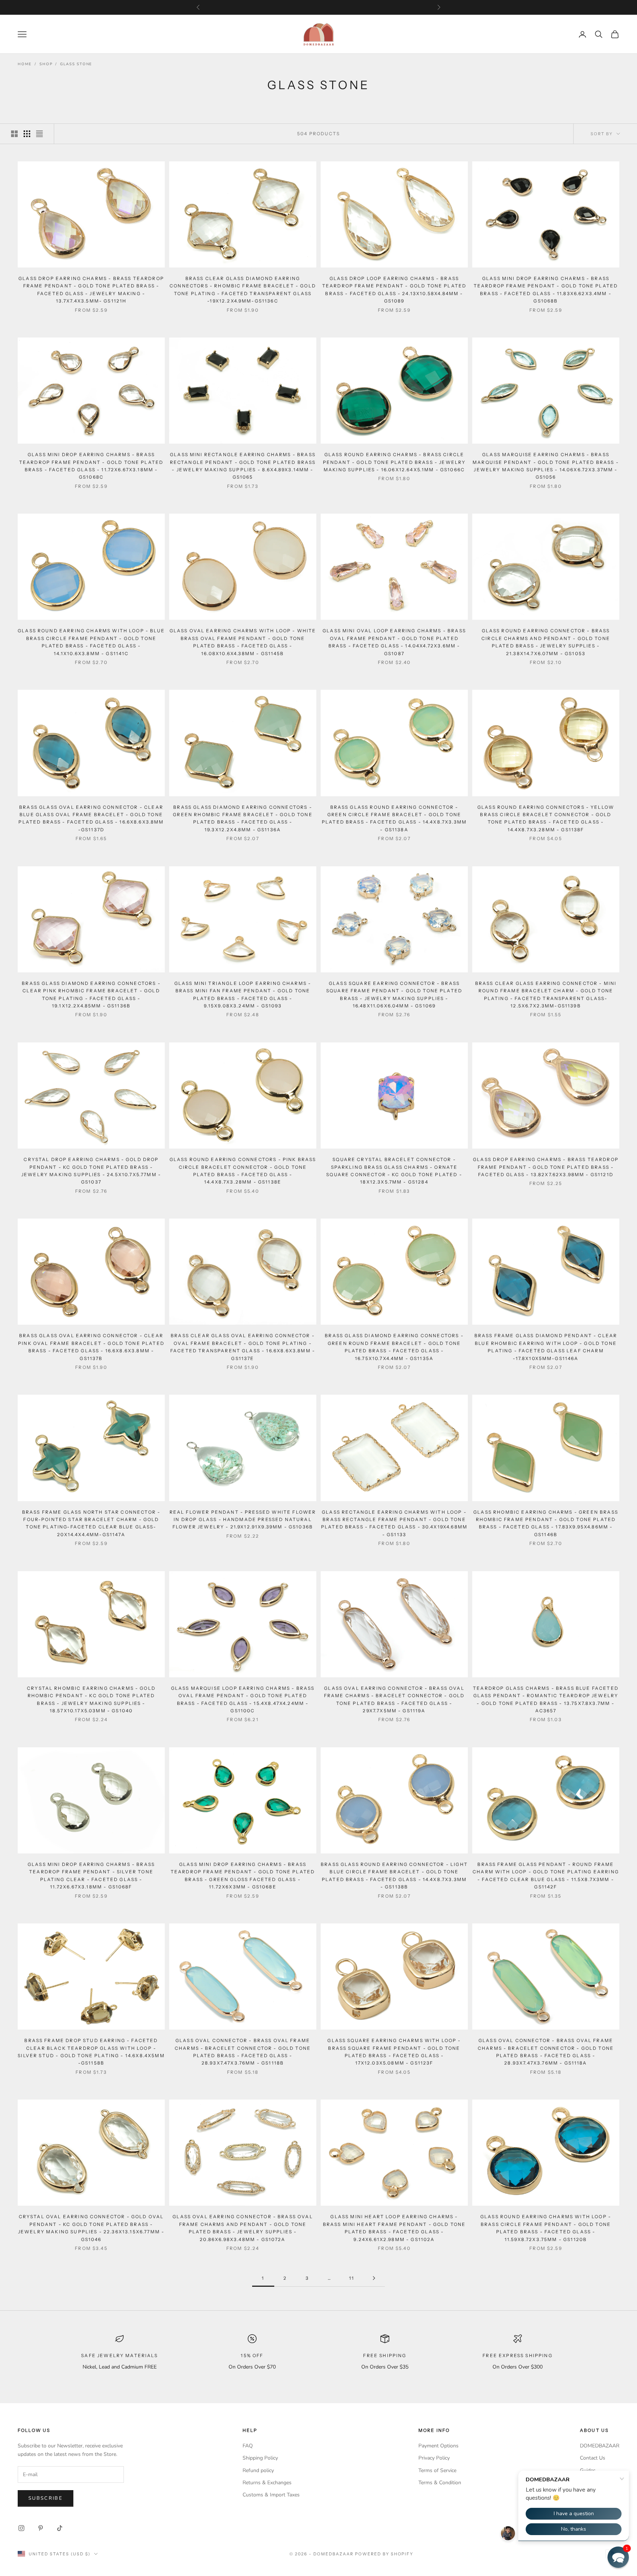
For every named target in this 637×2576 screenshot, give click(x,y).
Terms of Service (437, 2470)
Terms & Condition (440, 2483)
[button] (618, 2557)
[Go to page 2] (374, 2278)
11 (352, 2278)
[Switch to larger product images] (14, 134)
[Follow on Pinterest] (41, 2528)
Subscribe (46, 2498)
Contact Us (593, 2458)
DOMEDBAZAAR (600, 2446)
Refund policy (258, 2470)
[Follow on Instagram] (21, 2528)
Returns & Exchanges (267, 2483)
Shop (46, 64)
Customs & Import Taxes (271, 2495)
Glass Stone (76, 64)
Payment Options (438, 2446)
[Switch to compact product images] (39, 134)
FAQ (248, 2446)
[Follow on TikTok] (60, 2528)
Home (25, 64)
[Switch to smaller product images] (27, 134)
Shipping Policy (260, 2458)
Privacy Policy (434, 2458)
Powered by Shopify (384, 2554)
